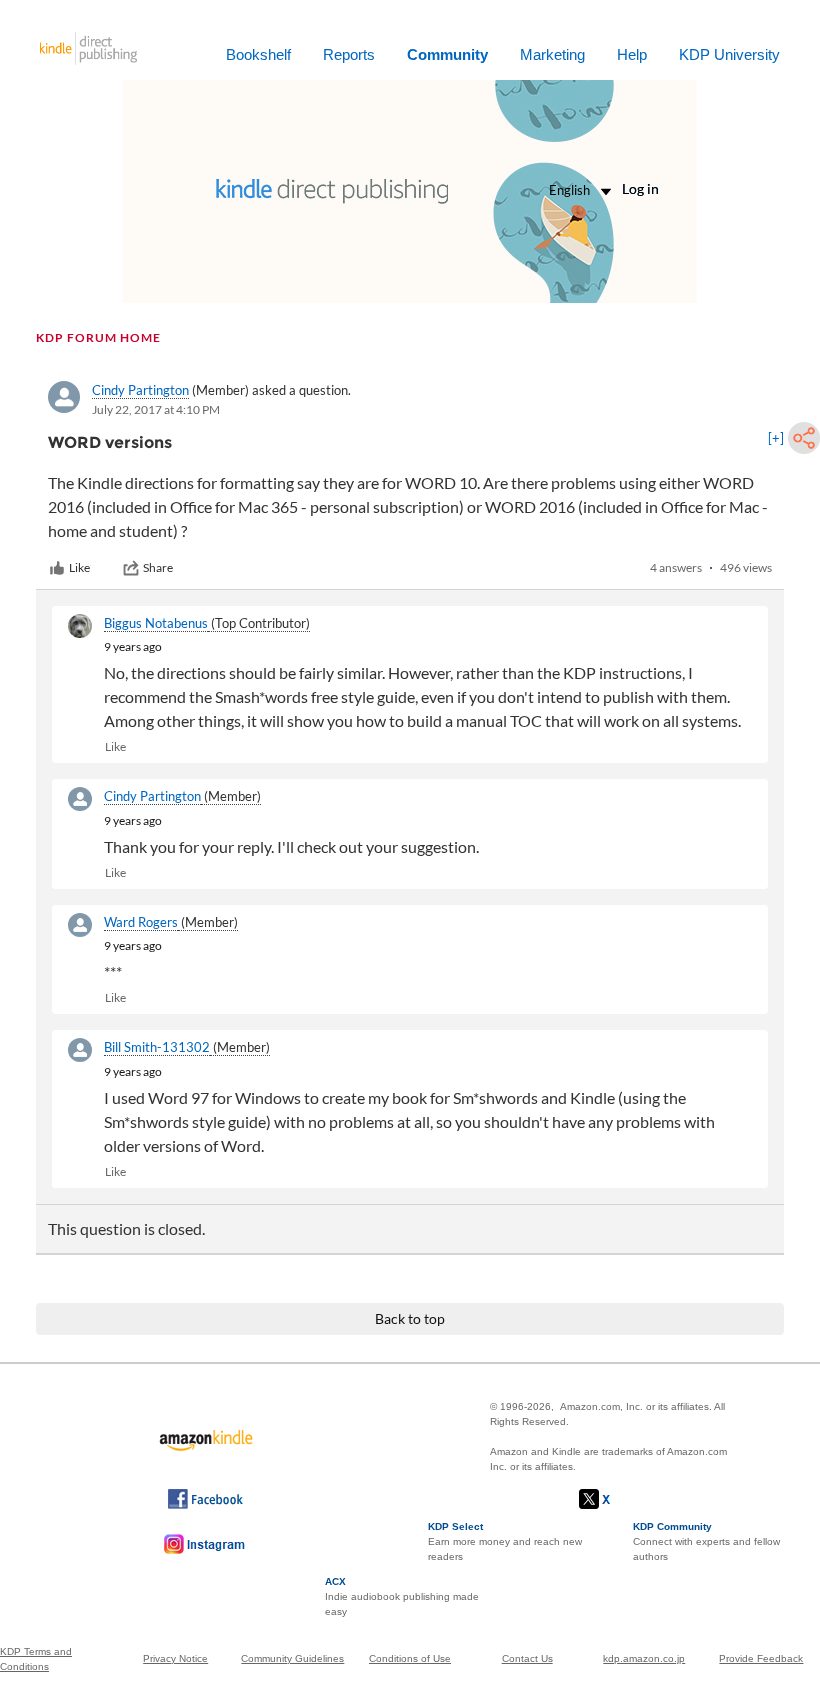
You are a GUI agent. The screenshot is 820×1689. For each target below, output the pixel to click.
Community (447, 54)
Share (158, 567)
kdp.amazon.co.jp (644, 1658)
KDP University (729, 54)
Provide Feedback (761, 1658)
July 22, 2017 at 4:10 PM (156, 409)
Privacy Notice (175, 1658)
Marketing (552, 54)
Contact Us (527, 1658)
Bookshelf (258, 54)
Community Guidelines (292, 1658)
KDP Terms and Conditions (36, 1659)
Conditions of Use (410, 1658)
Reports (349, 54)
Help (632, 54)
